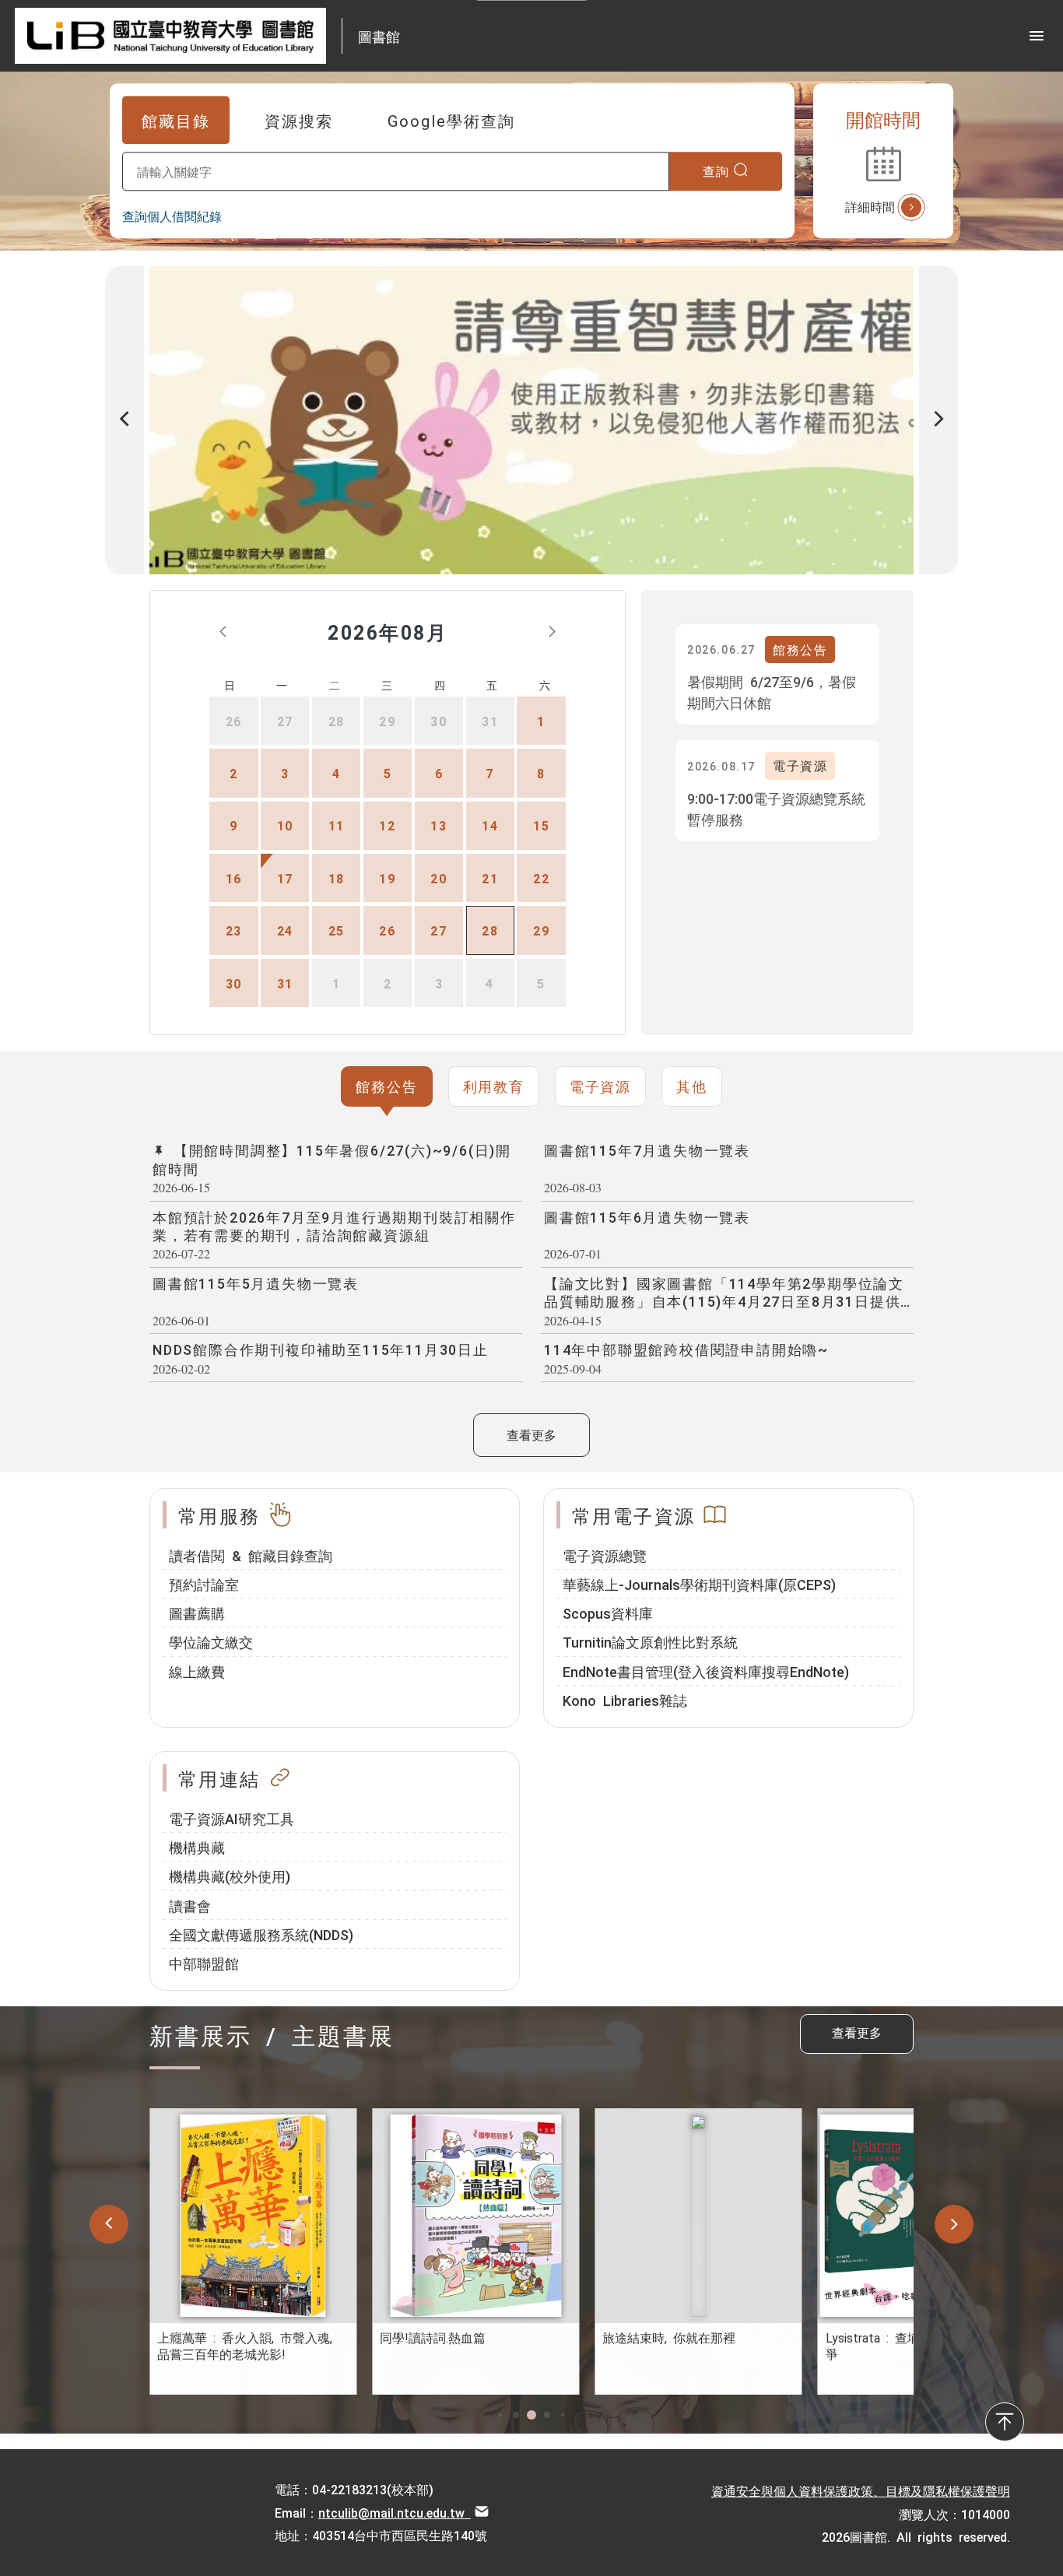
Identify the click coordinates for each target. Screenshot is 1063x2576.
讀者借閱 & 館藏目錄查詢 (251, 1555)
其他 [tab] (692, 1086)
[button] (500, 2415)
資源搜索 (299, 120)
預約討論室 (204, 1584)
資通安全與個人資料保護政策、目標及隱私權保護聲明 (861, 2490)
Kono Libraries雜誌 (625, 1700)
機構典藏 (197, 1847)
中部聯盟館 (204, 1963)
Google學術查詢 (451, 120)
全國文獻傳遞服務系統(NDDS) (261, 1934)
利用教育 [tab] (494, 1086)
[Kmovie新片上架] (544, 420)
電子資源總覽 (605, 1555)
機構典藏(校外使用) (230, 1876)
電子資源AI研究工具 (232, 1818)
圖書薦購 (197, 1613)
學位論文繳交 (211, 1641)
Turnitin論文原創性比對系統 (650, 1641)
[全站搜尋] (1011, 35)
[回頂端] (1005, 2422)
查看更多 (531, 1434)
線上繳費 (197, 1671)
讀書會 (190, 1905)
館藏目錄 (176, 120)
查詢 (716, 170)
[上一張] (125, 420)
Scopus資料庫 (608, 1613)
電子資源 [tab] (600, 1086)
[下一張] (938, 420)
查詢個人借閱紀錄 (172, 216)
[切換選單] (1037, 36)
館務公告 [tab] (386, 1086)
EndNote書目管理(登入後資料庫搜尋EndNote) (706, 1671)
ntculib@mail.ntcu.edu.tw (395, 2512)
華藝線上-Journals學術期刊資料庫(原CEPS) (699, 1584)
